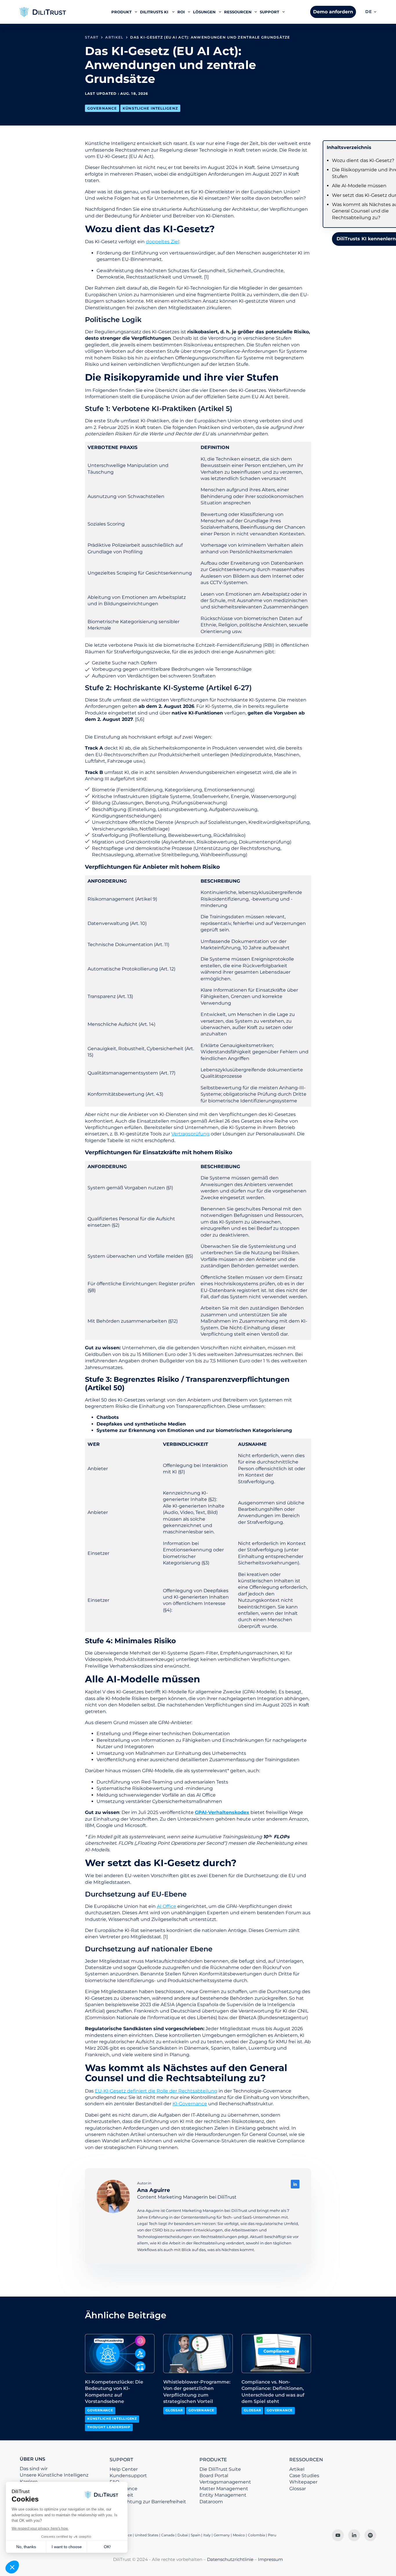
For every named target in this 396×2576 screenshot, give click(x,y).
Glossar (174, 2410)
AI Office (167, 1906)
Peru (272, 2535)
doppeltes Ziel (162, 242)
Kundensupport (128, 2476)
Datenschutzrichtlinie (230, 2559)
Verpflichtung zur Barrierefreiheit (148, 2502)
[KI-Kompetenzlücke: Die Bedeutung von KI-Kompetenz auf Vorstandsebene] (120, 2354)
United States (147, 2535)
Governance (102, 108)
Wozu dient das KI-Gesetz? (363, 160)
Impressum (270, 2559)
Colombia (256, 2535)
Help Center (124, 2469)
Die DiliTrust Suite (220, 2469)
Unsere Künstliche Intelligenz (54, 2475)
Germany (222, 2535)
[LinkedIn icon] (295, 2184)
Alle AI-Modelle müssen (359, 186)
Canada (168, 2535)
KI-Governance (190, 2104)
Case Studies (304, 2476)
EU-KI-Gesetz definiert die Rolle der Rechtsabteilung (156, 2091)
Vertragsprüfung (190, 1134)
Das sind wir (34, 2469)
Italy (207, 2535)
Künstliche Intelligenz (150, 108)
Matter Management (224, 2489)
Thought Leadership (109, 2427)
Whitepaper (303, 2482)
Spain (196, 2535)
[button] (371, 12)
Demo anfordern (333, 12)
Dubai (183, 2535)
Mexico (239, 2535)
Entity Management (223, 2495)
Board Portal (214, 2476)
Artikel (297, 2469)
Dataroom (211, 2502)
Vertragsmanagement (225, 2482)
